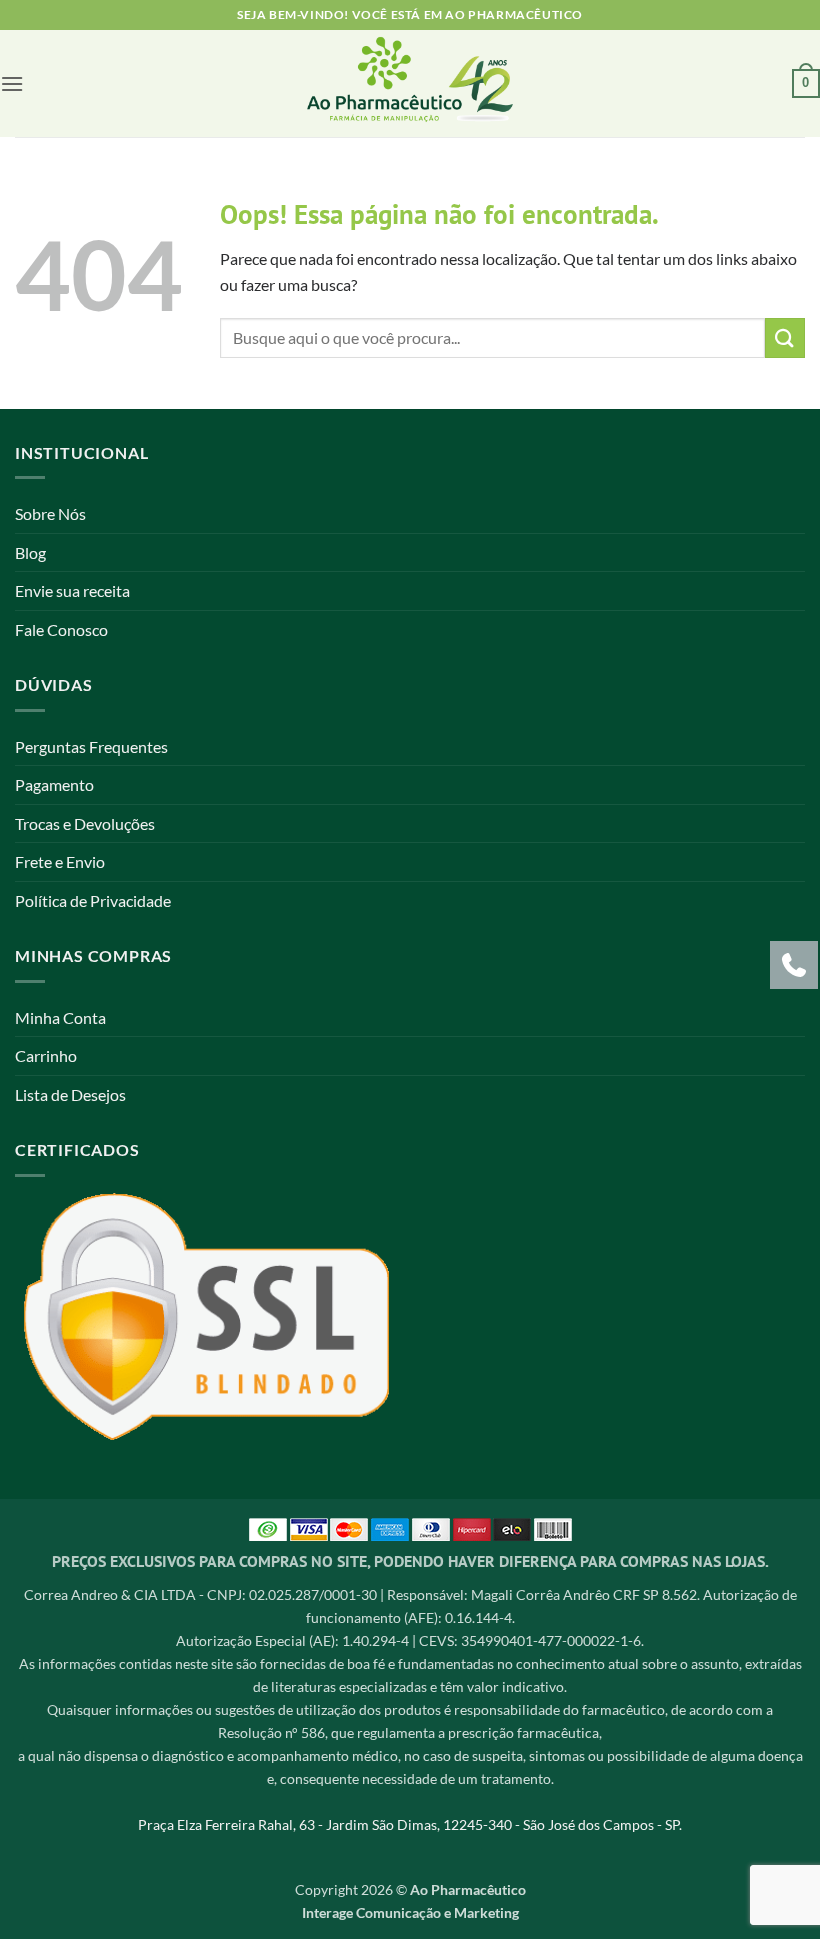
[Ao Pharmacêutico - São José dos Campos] (410, 83)
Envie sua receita (72, 590)
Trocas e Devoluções (85, 823)
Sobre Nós (50, 513)
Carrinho (46, 1055)
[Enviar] (785, 337)
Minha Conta (60, 1017)
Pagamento (54, 784)
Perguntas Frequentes (91, 746)
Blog (30, 552)
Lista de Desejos (70, 1094)
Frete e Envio (60, 861)
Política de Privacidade (93, 900)
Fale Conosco (61, 629)
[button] (12, 83)
